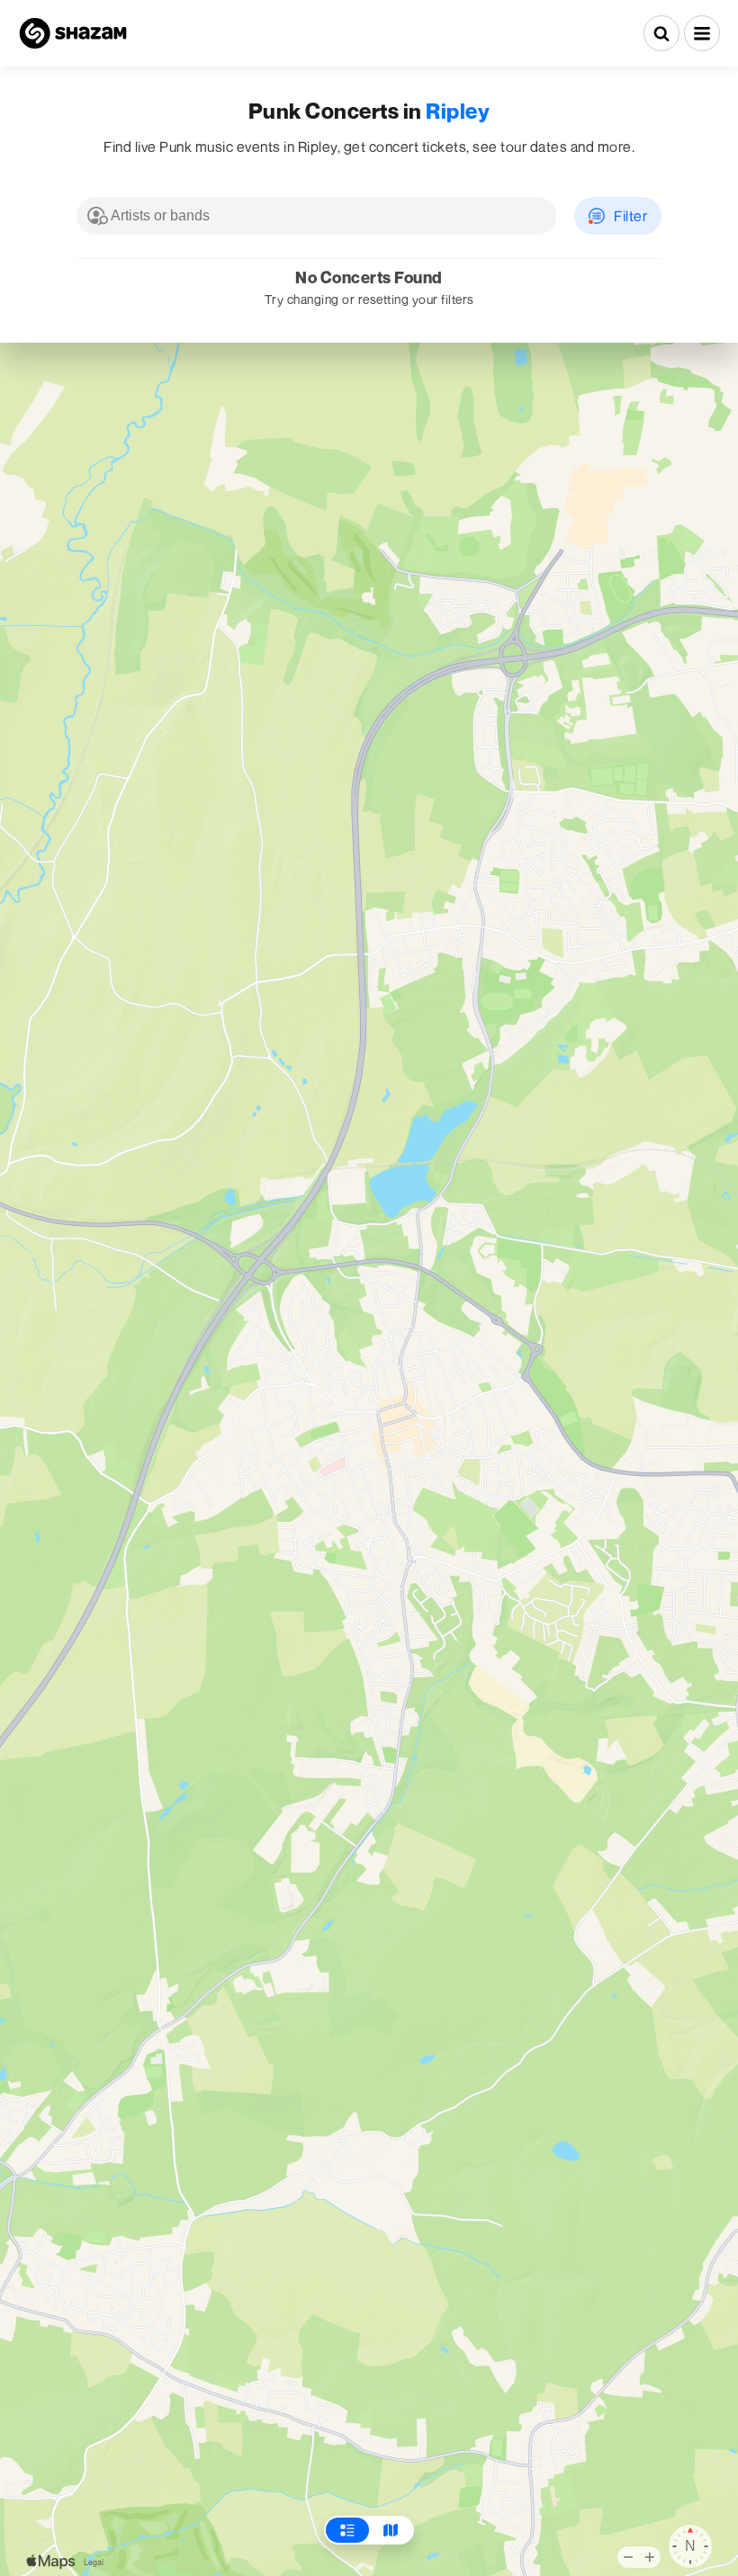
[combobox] (316, 216)
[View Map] (391, 2530)
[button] (702, 33)
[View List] (347, 2530)
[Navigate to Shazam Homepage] (73, 33)
